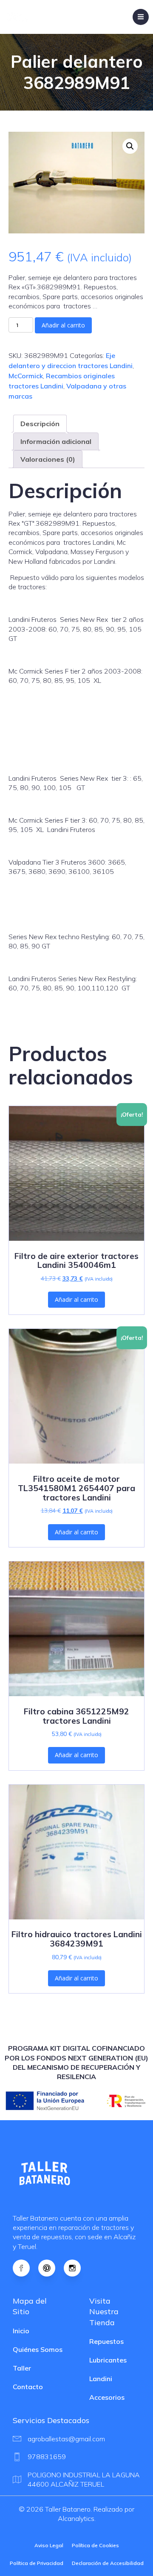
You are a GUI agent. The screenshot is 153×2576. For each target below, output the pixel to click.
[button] (130, 146)
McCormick (26, 376)
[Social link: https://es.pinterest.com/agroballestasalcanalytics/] (51, 2268)
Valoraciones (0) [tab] (48, 459)
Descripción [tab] (40, 424)
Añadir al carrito (63, 325)
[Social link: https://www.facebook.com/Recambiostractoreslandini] (25, 2268)
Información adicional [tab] (56, 441)
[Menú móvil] (141, 17)
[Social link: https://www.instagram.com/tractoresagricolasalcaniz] (76, 2268)
